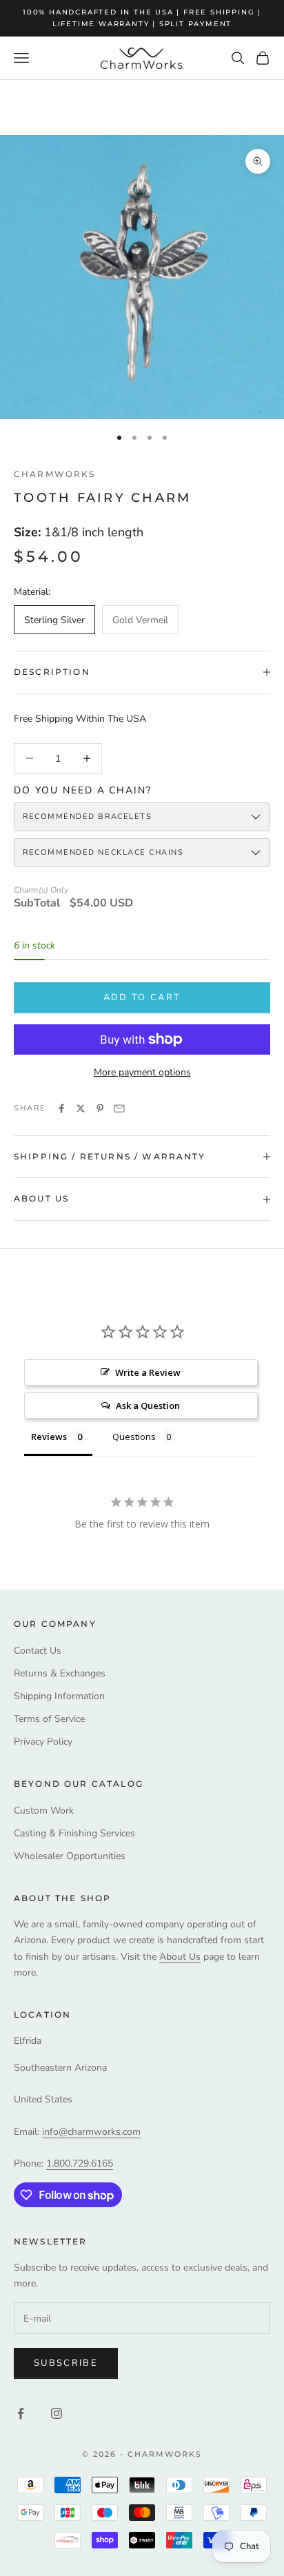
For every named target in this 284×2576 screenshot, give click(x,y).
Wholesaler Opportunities (70, 1856)
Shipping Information (59, 1696)
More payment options (142, 1072)
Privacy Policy (43, 1742)
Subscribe (66, 2363)
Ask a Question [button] (148, 1406)
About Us (180, 1957)
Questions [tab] (134, 1437)
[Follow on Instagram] (57, 2413)
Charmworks (55, 474)
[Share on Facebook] (61, 1108)
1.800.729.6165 (80, 2163)
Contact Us (38, 1651)
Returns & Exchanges (60, 1673)
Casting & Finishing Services (74, 1833)
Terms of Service (49, 1719)
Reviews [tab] (49, 1437)
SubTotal (37, 903)
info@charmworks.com (91, 2132)
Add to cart (142, 997)
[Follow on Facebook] (21, 2413)
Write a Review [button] (148, 1372)
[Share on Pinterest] (100, 1108)
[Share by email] (119, 1108)
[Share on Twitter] (81, 1108)
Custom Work (44, 1811)
